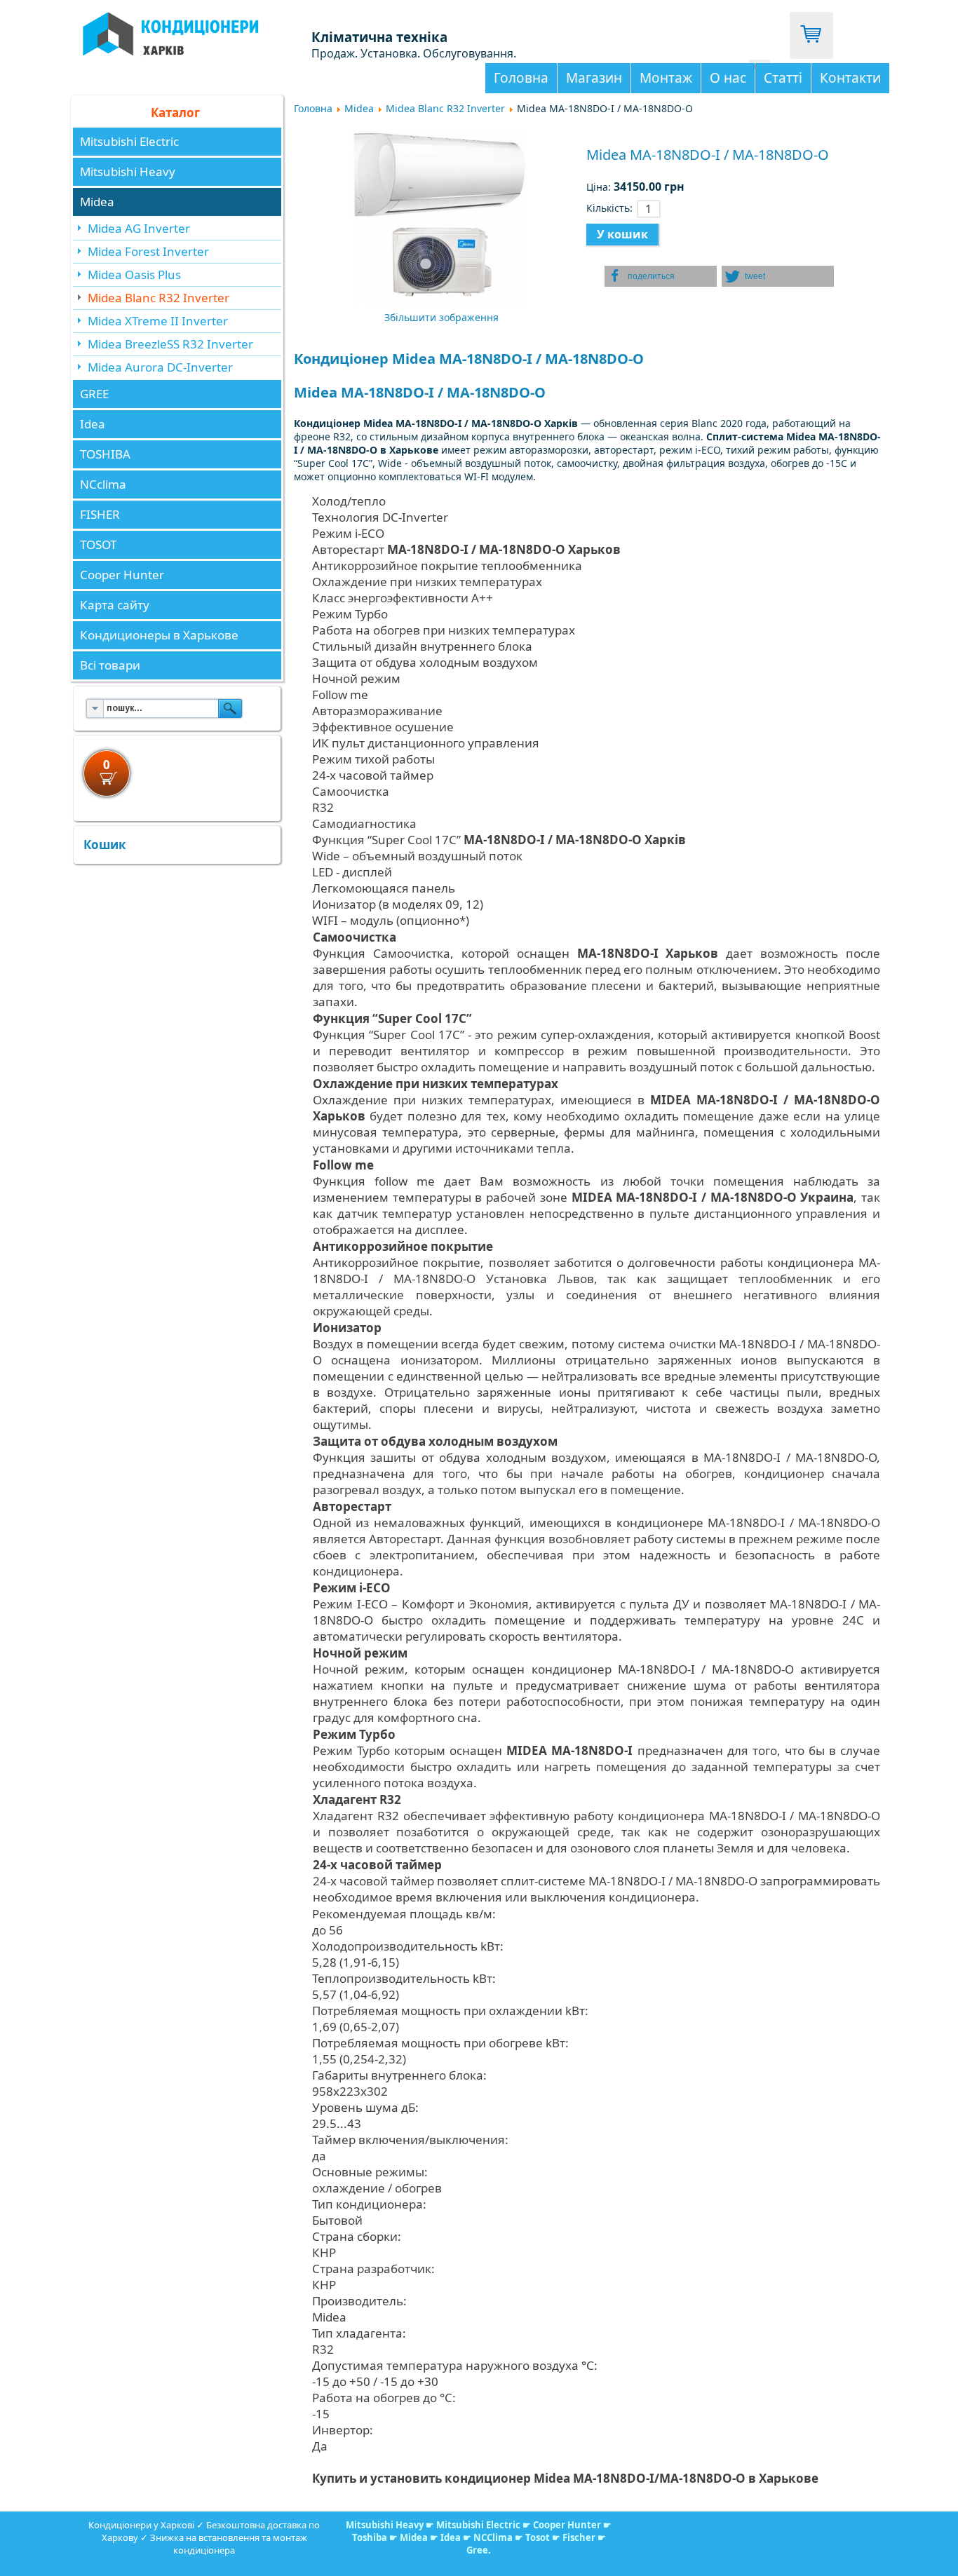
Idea (93, 424)
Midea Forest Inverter (148, 251)
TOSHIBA (105, 454)
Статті (783, 78)
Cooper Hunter (122, 575)
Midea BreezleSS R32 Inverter (170, 344)
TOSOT (98, 544)
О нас (728, 78)
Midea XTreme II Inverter (158, 321)
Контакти (850, 78)
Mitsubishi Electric (129, 141)
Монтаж (666, 78)
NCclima (103, 484)
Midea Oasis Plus (134, 274)
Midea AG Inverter (139, 228)
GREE (94, 394)
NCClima (493, 2537)
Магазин (594, 78)
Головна (521, 78)
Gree (477, 2550)
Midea (97, 202)
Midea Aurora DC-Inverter (160, 367)
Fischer (579, 2537)
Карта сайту (115, 605)
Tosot (539, 2537)
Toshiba (370, 2537)
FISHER (100, 514)
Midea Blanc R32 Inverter (158, 298)
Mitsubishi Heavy (128, 171)
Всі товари (110, 665)
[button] (661, 276)
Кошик (105, 845)
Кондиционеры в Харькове (159, 635)
